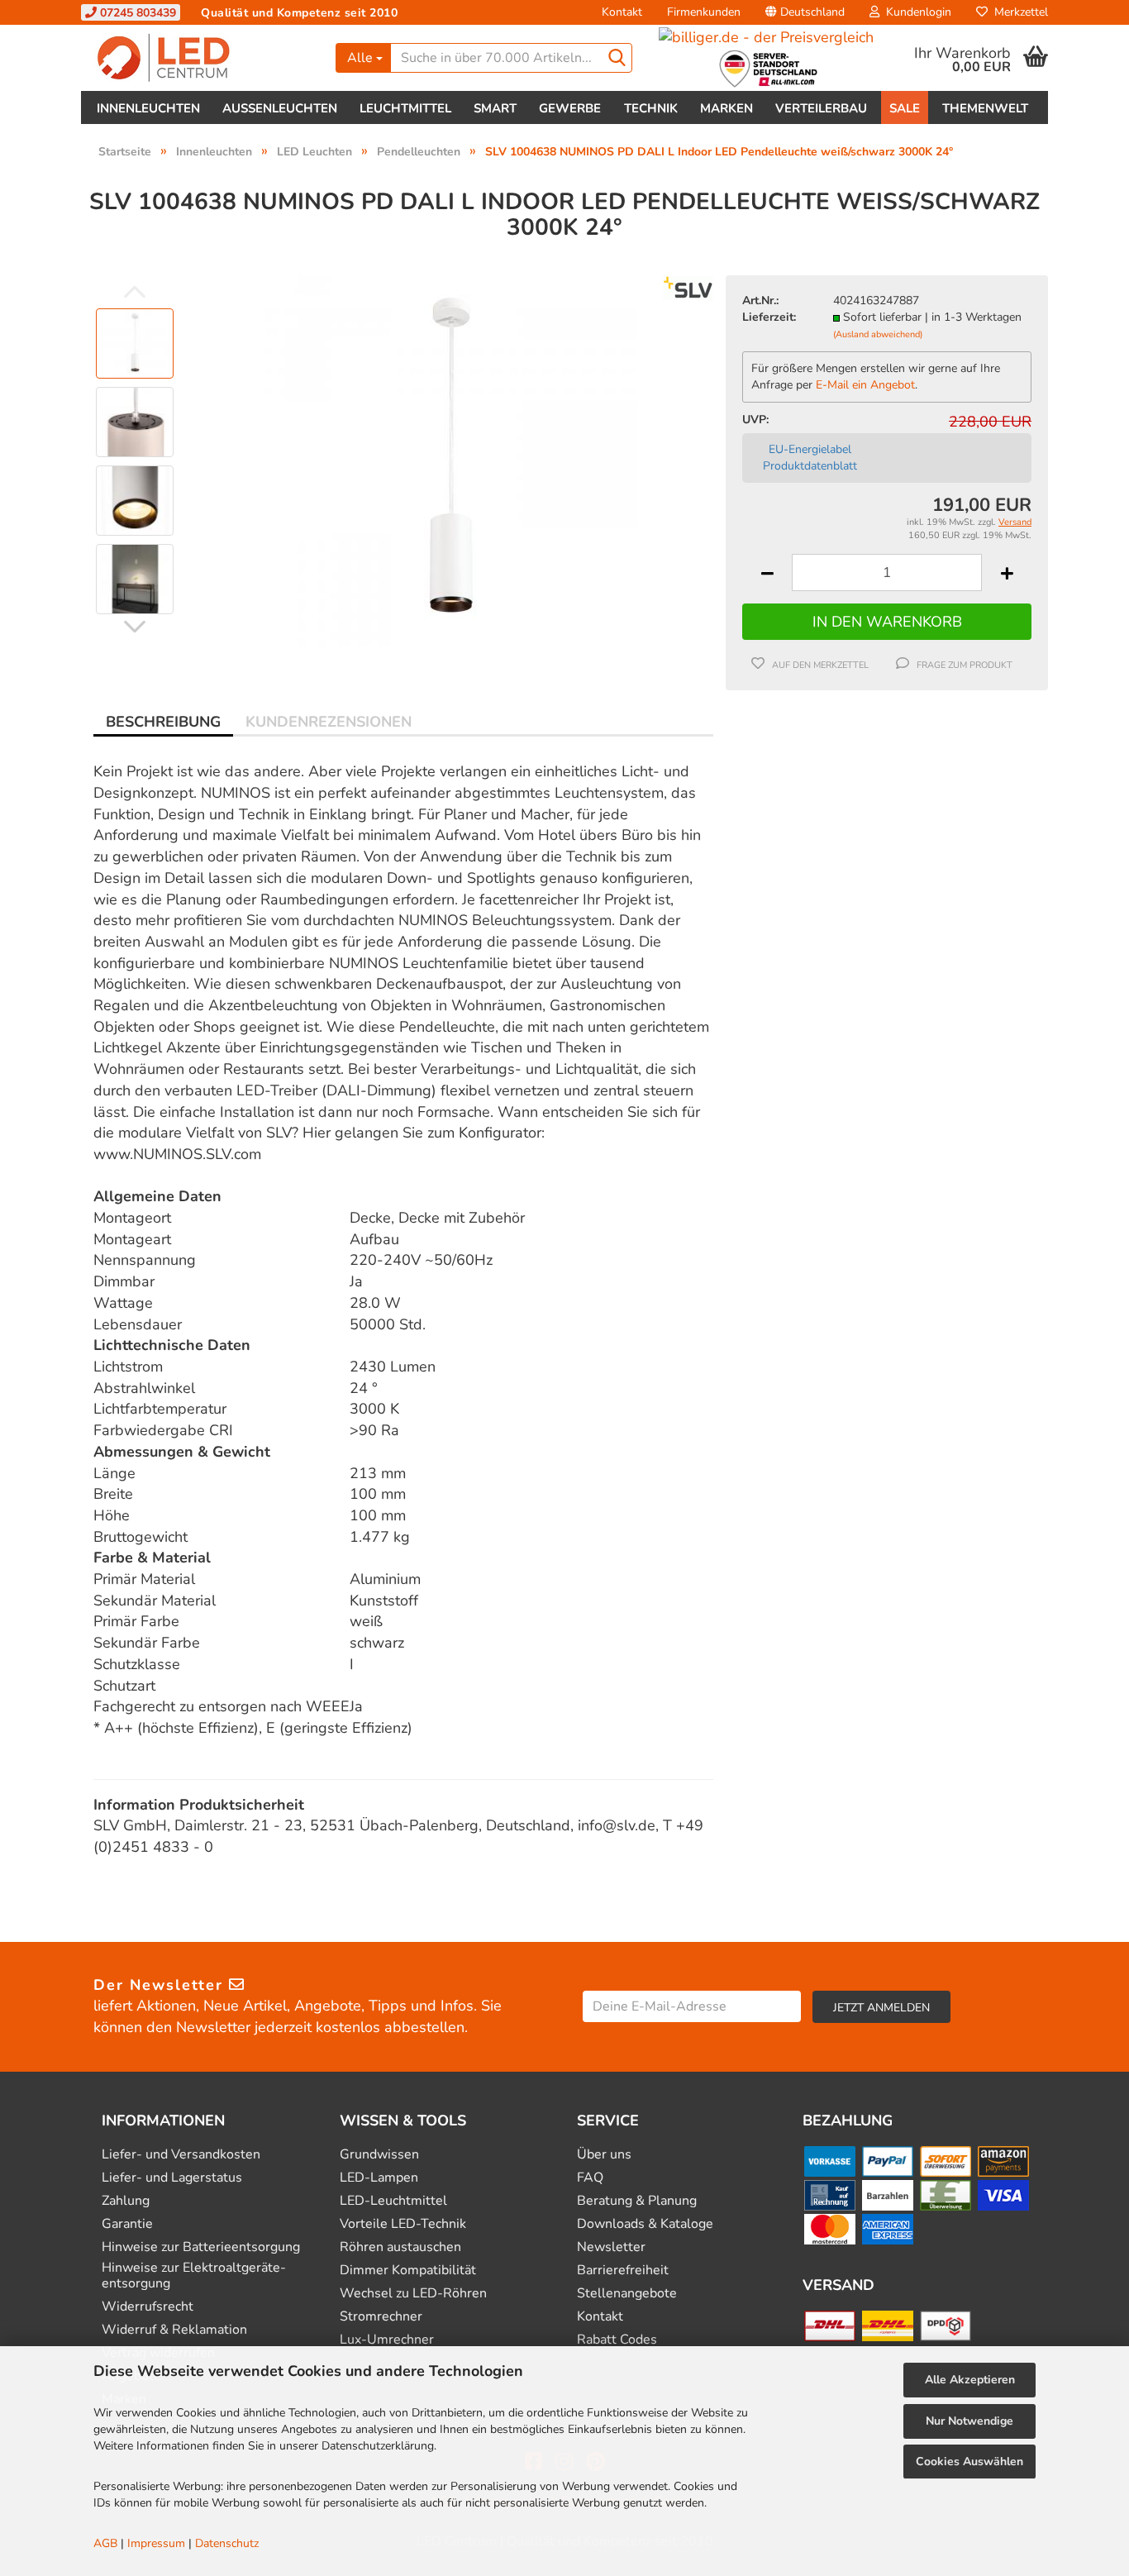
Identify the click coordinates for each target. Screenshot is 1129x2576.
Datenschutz (227, 2543)
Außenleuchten (280, 108)
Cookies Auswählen (969, 2462)
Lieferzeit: (769, 317)
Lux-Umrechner (387, 2340)
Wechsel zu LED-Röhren (413, 2294)
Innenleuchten (148, 108)
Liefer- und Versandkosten (181, 2155)
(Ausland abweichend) (878, 334)
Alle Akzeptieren (970, 2380)
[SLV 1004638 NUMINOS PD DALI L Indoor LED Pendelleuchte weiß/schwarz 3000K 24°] (451, 460)
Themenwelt (985, 108)
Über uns (604, 2155)
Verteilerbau (821, 108)
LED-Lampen (379, 2178)
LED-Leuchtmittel (393, 2201)
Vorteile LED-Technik (403, 2224)
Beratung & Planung (637, 2201)
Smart (495, 108)
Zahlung (126, 2201)
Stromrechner (381, 2317)
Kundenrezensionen (329, 722)
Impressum (156, 2543)
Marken (726, 108)
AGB (105, 2543)
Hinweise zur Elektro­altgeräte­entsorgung (194, 2276)
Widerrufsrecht (148, 2307)
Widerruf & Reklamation (174, 2330)
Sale (905, 108)
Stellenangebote (627, 2294)
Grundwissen (379, 2155)
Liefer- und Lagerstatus (172, 2178)
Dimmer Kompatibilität (408, 2271)
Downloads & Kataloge (645, 2224)
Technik (651, 108)
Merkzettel (1018, 12)
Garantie (127, 2224)
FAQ (590, 2178)
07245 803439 (136, 13)
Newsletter (611, 2247)
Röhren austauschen (400, 2247)
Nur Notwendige (969, 2421)
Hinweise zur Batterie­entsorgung (201, 2247)
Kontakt (622, 12)
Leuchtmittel (405, 108)
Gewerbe (570, 108)
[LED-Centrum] (202, 58)
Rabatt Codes (617, 2340)
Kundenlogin (915, 12)
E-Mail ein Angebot (865, 385)
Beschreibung (163, 722)
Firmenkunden (704, 12)
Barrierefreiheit (623, 2271)
